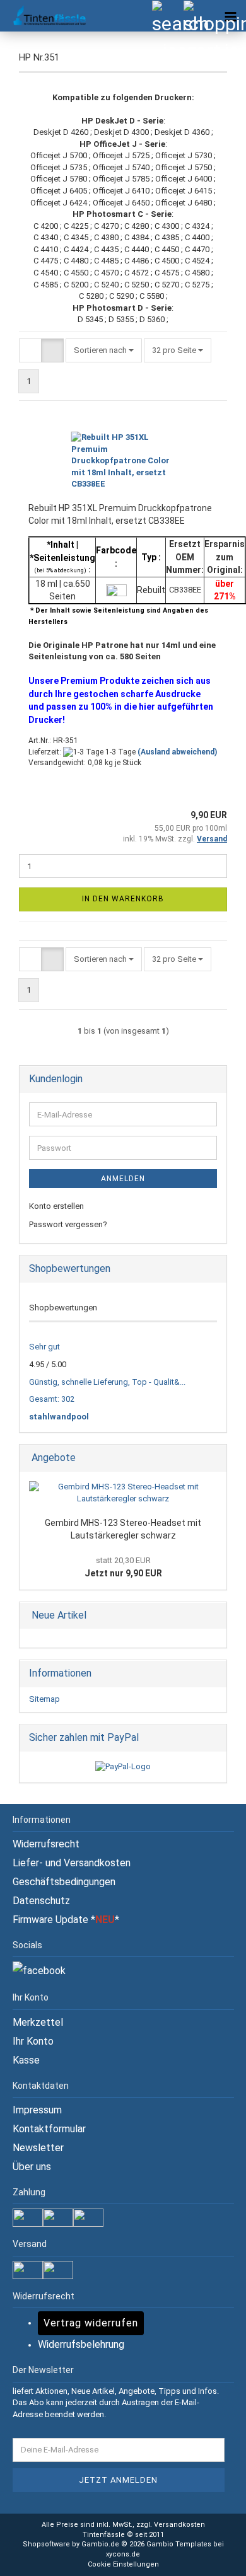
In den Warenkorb (123, 899)
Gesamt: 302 (52, 1399)
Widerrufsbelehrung (81, 2344)
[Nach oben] (211, 2557)
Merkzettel (38, 2022)
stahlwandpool (59, 1417)
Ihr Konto (33, 2041)
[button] (30, 351)
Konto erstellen (56, 1206)
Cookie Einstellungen (123, 2564)
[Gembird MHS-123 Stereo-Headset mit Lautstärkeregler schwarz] (123, 1493)
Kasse (26, 2060)
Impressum (37, 2110)
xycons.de (123, 2554)
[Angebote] (213, 1458)
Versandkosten (179, 2525)
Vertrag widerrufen (91, 2323)
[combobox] (104, 351)
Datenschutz (41, 1901)
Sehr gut (44, 1347)
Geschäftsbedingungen (64, 1882)
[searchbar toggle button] (167, 16)
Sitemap (44, 1699)
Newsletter (38, 2148)
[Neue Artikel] (213, 1616)
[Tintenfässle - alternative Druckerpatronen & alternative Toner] (44, 16)
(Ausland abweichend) (177, 752)
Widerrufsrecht (46, 1844)
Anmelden (123, 1179)
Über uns (32, 2167)
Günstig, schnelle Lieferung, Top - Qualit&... (107, 1382)
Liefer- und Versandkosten (72, 1863)
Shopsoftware (46, 2544)
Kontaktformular (49, 2129)
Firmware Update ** (66, 1920)
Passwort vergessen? (68, 1224)
